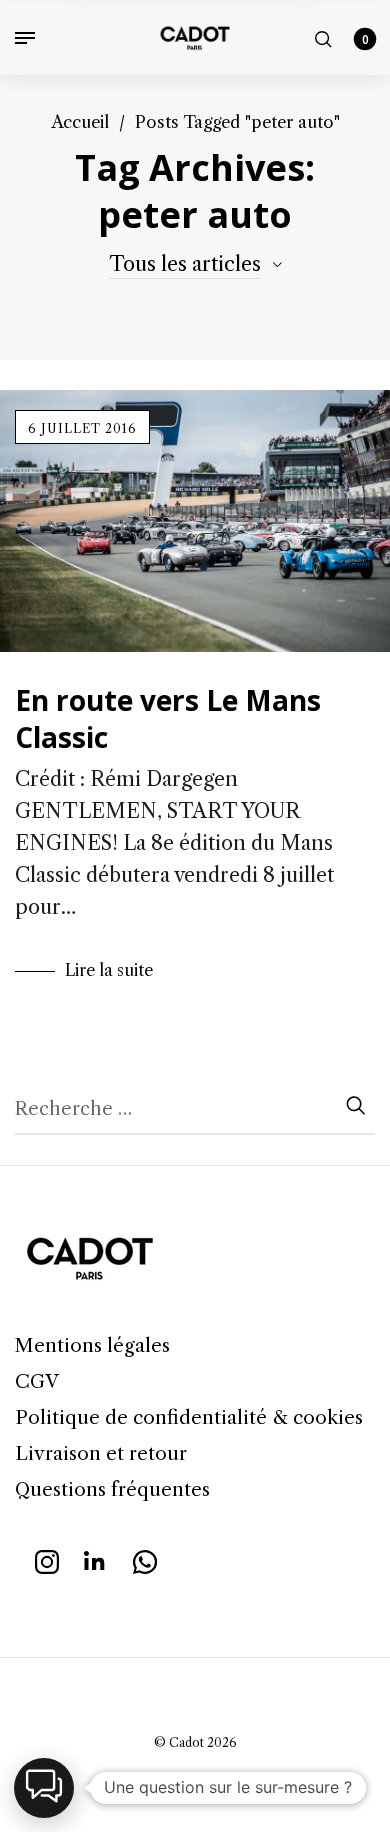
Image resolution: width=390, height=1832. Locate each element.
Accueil (80, 122)
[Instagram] (47, 1560)
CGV (37, 1381)
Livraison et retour (101, 1453)
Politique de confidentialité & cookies (189, 1417)
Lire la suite (109, 970)
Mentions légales (92, 1345)
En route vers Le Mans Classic (168, 718)
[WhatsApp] (145, 1560)
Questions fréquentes (112, 1489)
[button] (44, 1788)
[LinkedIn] (96, 1560)
